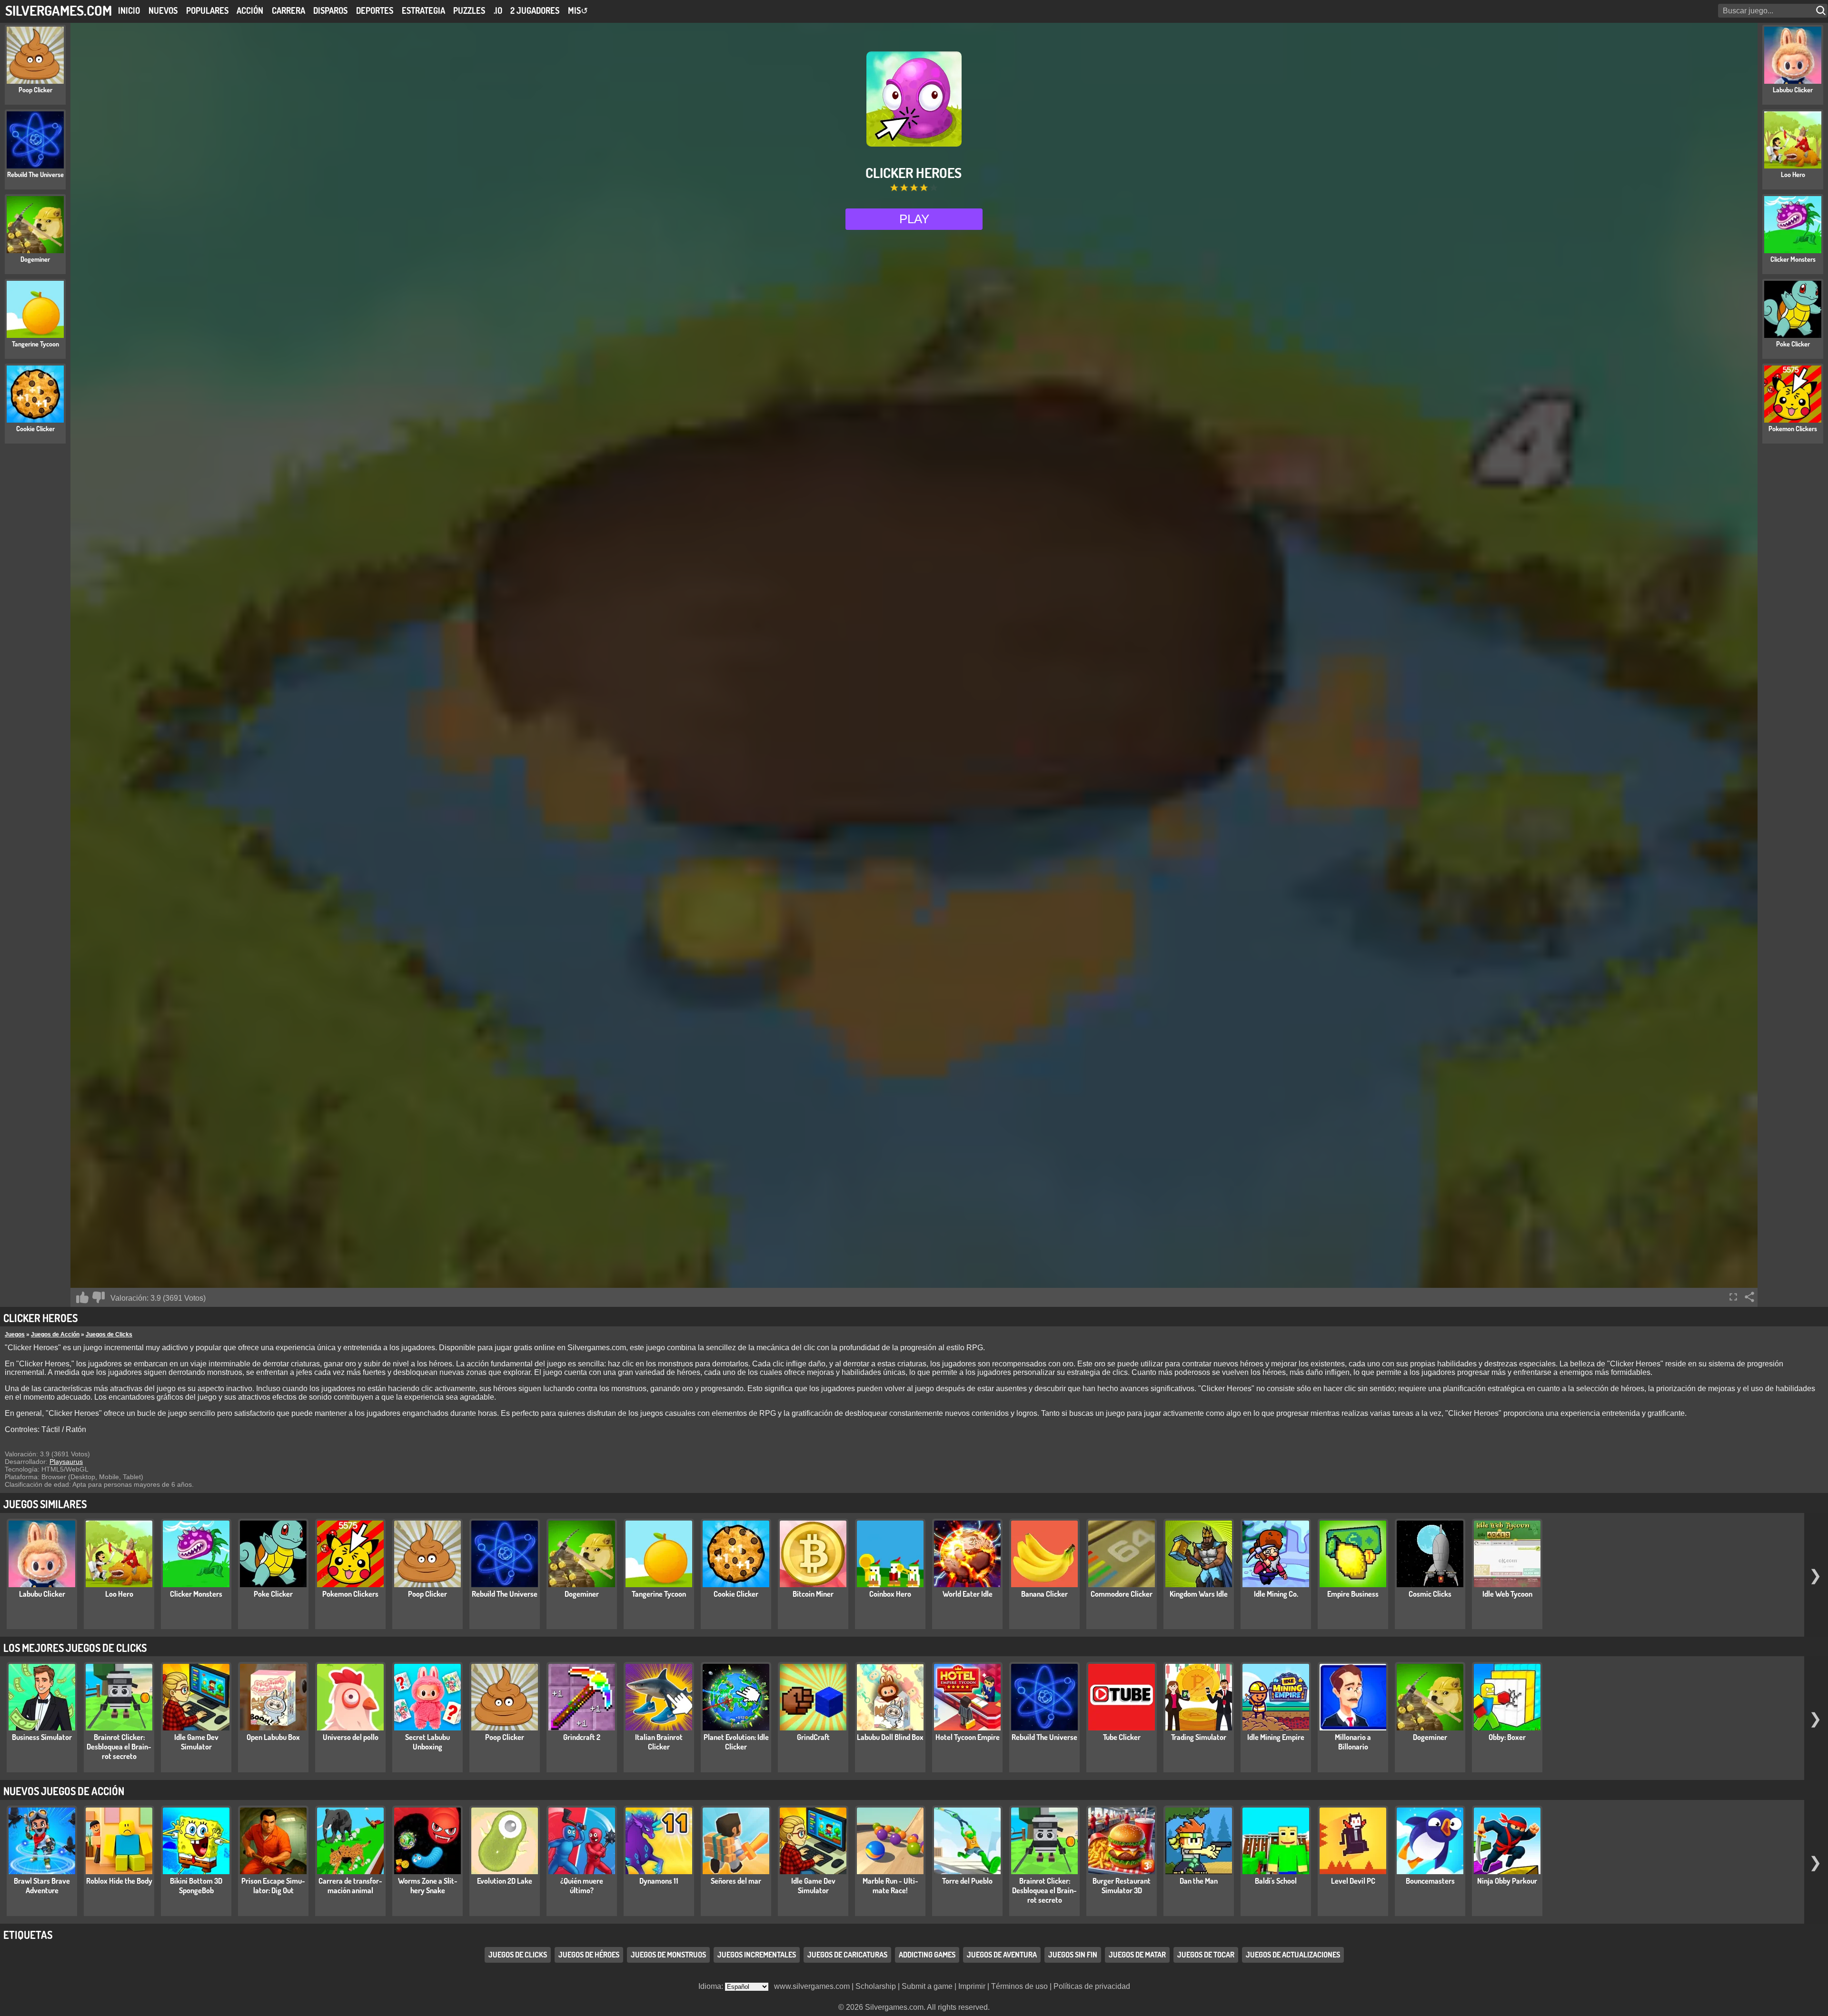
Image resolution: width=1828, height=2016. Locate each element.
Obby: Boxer (1507, 1737)
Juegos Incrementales (757, 1955)
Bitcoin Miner (813, 1594)
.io (498, 10)
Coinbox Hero (890, 1594)
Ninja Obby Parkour (1507, 1881)
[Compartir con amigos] (1749, 1297)
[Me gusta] (82, 1297)
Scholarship (876, 1986)
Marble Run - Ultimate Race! (890, 1886)
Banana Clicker (1044, 1594)
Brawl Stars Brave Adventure (42, 1886)
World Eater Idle (968, 1594)
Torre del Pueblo (967, 1881)
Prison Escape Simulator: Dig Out (273, 1886)
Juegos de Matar (1137, 1955)
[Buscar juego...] (1822, 11)
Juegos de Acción (55, 1334)
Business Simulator (42, 1737)
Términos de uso (1019, 1986)
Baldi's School (1276, 1881)
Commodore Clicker (1122, 1594)
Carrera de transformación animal (350, 1886)
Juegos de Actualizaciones (1293, 1955)
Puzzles (469, 10)
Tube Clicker (1122, 1737)
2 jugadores (535, 10)
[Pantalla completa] (1733, 1297)
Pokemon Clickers (350, 1594)
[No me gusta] (99, 1297)
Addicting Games (927, 1955)
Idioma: (712, 1986)
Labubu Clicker (42, 1594)
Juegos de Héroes (589, 1955)
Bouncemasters (1430, 1881)
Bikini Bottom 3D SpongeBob (196, 1886)
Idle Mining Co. (1276, 1594)
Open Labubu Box (273, 1737)
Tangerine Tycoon (659, 1594)
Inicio (129, 10)
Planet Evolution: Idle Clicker (736, 1742)
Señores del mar (736, 1881)
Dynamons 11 (659, 1881)
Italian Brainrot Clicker (659, 1742)
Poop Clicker (427, 1594)
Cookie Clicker (736, 1594)
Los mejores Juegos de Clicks (75, 1648)
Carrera (288, 10)
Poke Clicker (273, 1594)
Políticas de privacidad (1092, 1986)
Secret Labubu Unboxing (427, 1742)
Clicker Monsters (196, 1594)
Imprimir (972, 1986)
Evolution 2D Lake (505, 1881)
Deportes (375, 10)
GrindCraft (813, 1737)
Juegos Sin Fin (1073, 1955)
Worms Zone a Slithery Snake (428, 1886)
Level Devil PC (1353, 1881)
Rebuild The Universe (505, 1594)
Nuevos (163, 10)
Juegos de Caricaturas (847, 1955)
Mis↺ (578, 10)
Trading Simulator (1199, 1737)
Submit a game (927, 1986)
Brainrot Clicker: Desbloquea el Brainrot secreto (119, 1747)
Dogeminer (582, 1594)
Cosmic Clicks (1430, 1594)
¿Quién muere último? (582, 1886)
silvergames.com (59, 10)
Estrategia (423, 10)
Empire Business (1353, 1594)
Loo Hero (119, 1594)
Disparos (330, 10)
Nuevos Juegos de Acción (64, 1791)
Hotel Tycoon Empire (968, 1737)
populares (207, 10)
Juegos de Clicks (109, 1334)
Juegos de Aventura (1002, 1955)
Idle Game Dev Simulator (196, 1742)
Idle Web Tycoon (1507, 1594)
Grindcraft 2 (582, 1737)
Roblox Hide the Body (119, 1881)
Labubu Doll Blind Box (890, 1737)
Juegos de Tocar (1206, 1955)
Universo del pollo (351, 1737)
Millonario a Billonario (1353, 1742)
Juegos (15, 1334)
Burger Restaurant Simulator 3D (1122, 1886)
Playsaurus (66, 1462)
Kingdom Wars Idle (1199, 1594)
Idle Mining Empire (1276, 1737)
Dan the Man (1199, 1881)
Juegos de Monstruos (668, 1955)
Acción (250, 10)
